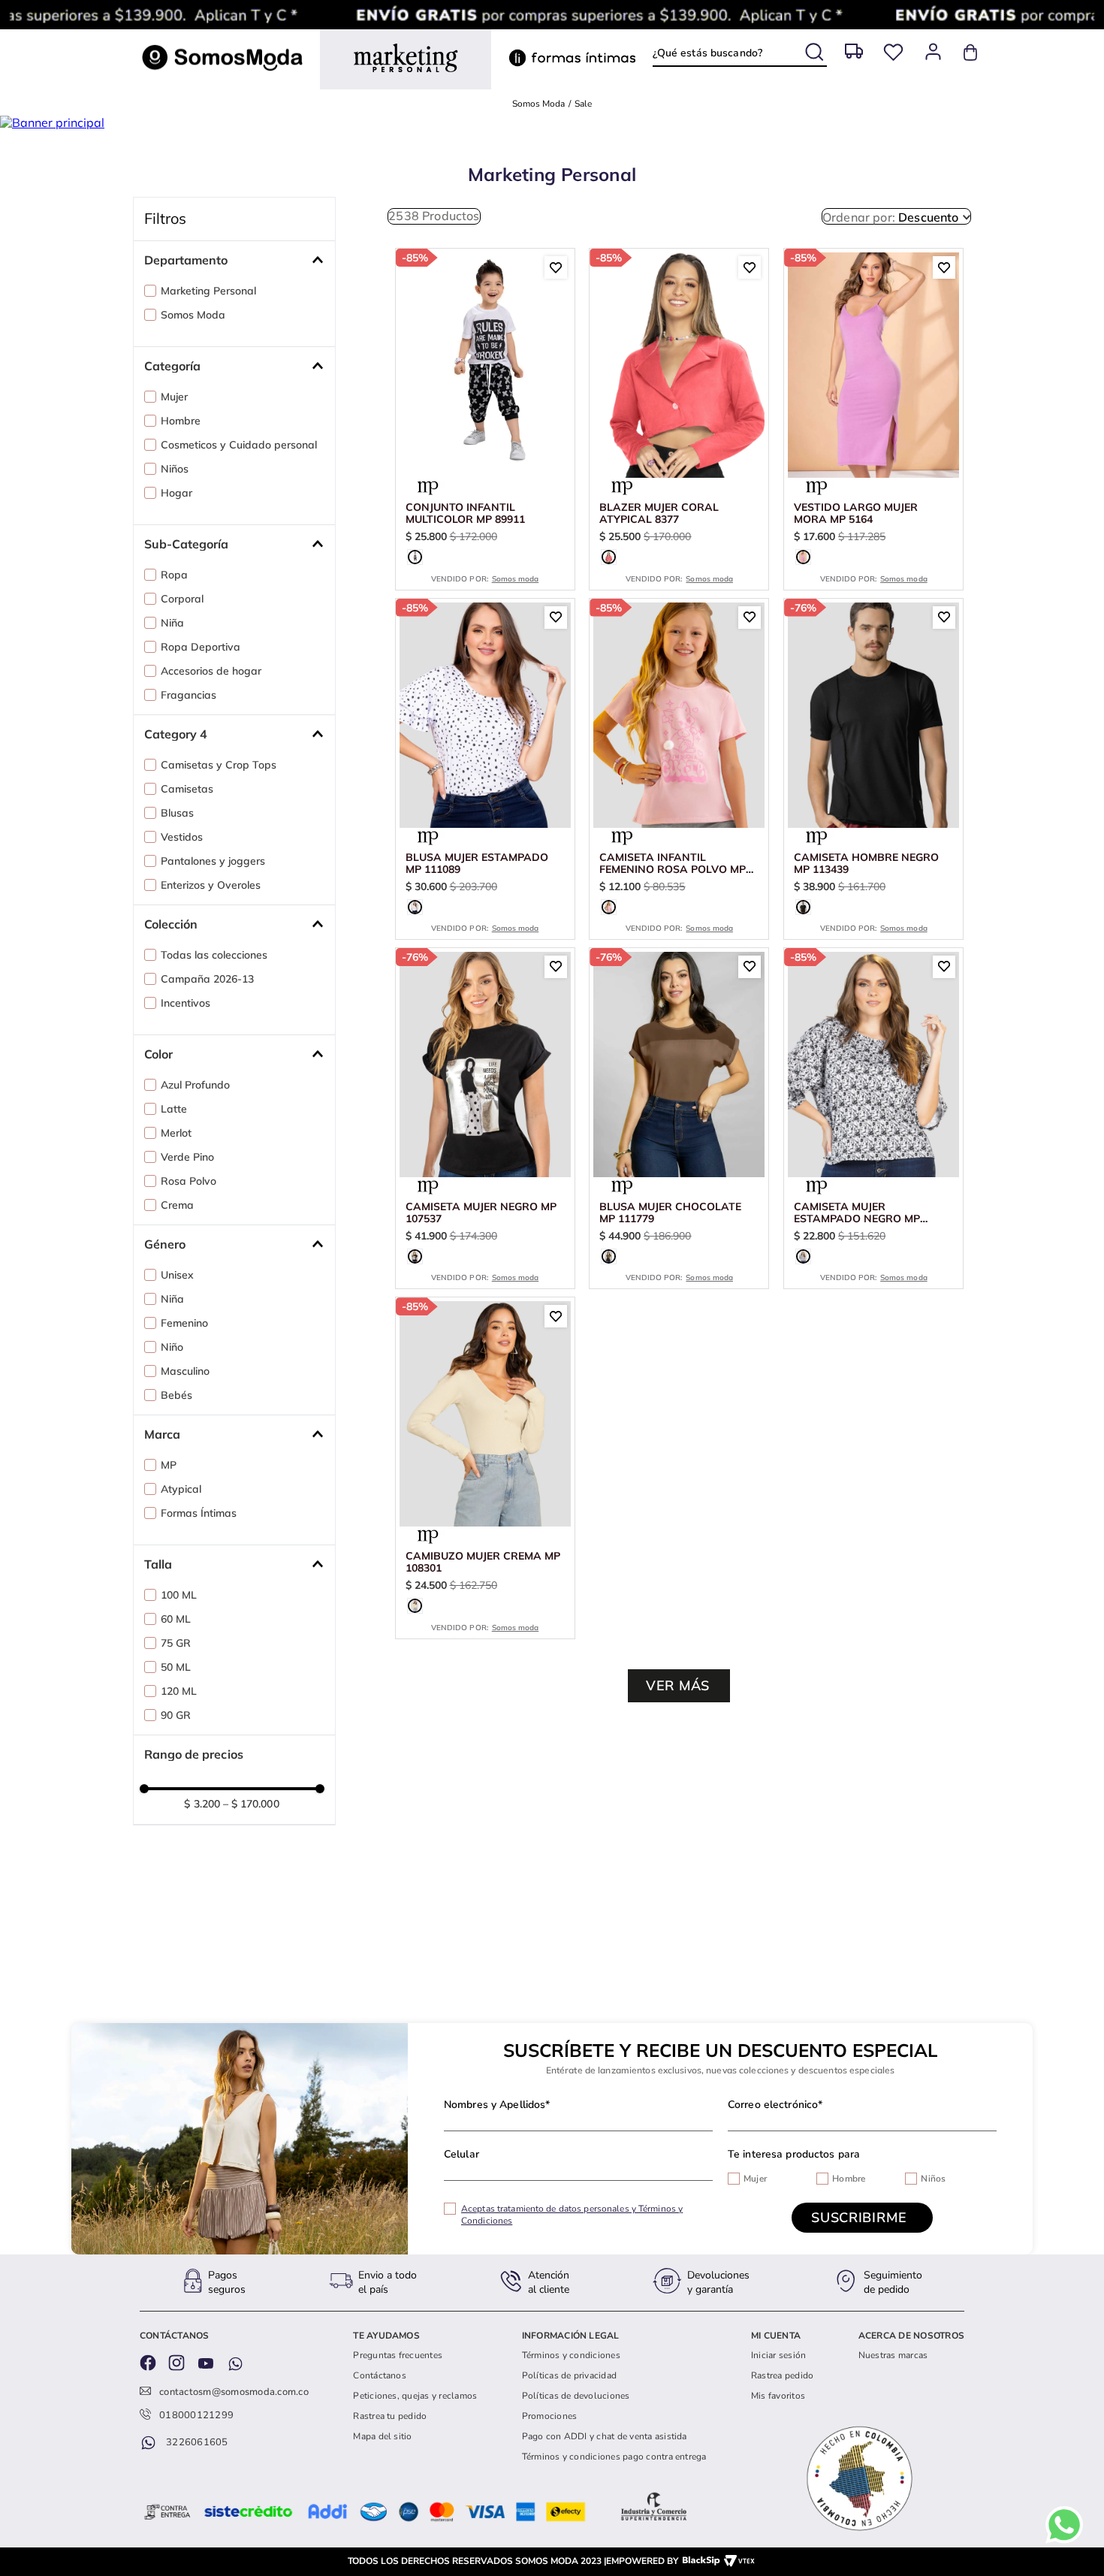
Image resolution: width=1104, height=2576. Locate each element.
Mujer (174, 436)
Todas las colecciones (214, 995)
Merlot (176, 1173)
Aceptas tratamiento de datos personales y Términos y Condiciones (572, 2215)
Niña (172, 663)
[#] (893, 52)
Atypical (181, 1529)
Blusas (177, 853)
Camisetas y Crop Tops (219, 805)
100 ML (179, 1635)
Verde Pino (187, 1197)
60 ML (176, 1659)
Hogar (176, 533)
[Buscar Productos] (816, 49)
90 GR (176, 1755)
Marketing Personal (208, 331)
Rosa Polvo (189, 1221)
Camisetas (187, 829)
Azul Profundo (195, 1125)
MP (169, 1505)
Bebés (176, 1435)
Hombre (181, 461)
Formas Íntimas (199, 1553)
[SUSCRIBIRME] (862, 2218)
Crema (177, 1245)
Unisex (177, 1315)
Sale (583, 143)
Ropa (174, 615)
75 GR (176, 1683)
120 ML (179, 1731)
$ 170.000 (251, 1844)
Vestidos (182, 877)
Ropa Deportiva (201, 687)
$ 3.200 (202, 1844)
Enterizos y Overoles (211, 925)
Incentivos (186, 1043)
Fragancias (189, 735)
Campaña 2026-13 (207, 1019)
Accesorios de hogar (211, 711)
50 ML (176, 1707)
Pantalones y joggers (213, 901)
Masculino (185, 1411)
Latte (174, 1149)
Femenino (184, 1363)
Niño (172, 1387)
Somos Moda (538, 143)
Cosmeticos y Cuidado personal (239, 485)
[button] (240, 300)
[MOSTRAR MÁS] (679, 1726)
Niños (175, 509)
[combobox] (739, 53)
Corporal (182, 639)
